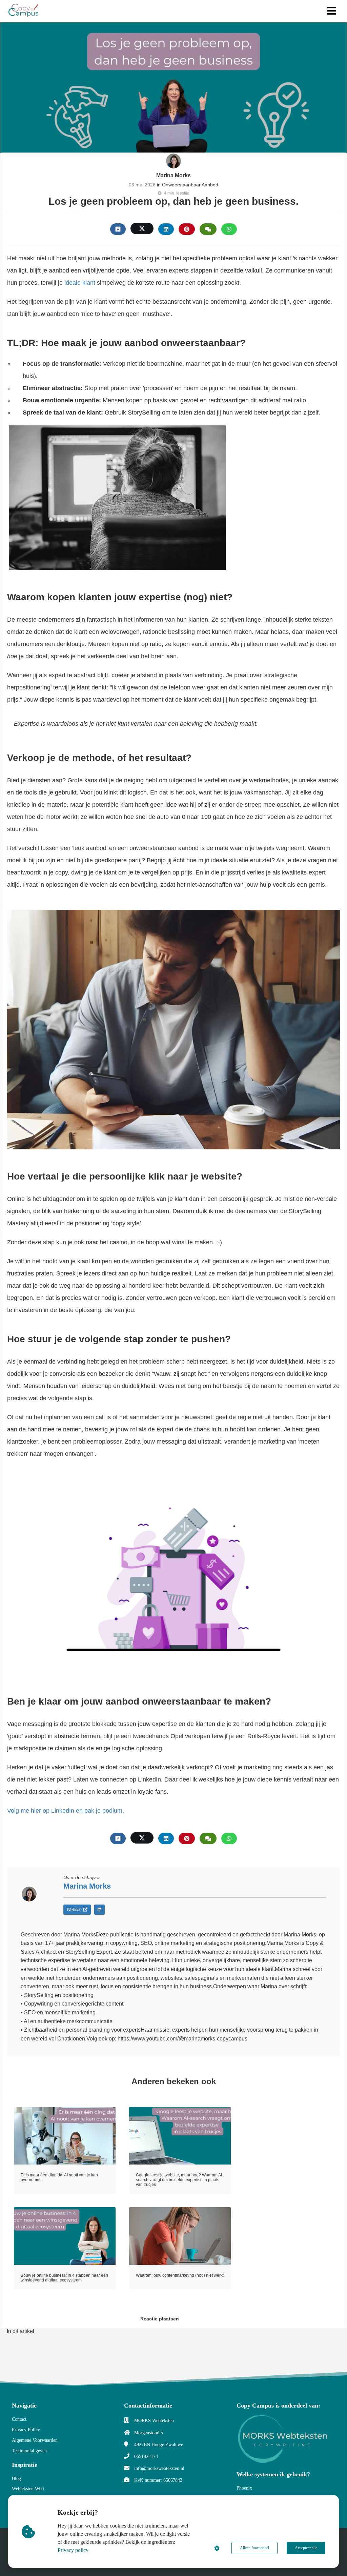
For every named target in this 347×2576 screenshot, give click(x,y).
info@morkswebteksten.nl (159, 2468)
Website (74, 1910)
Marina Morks (173, 175)
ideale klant (80, 283)
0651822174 (146, 2457)
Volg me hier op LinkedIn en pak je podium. (66, 1811)
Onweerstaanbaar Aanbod (190, 185)
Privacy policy (73, 2550)
